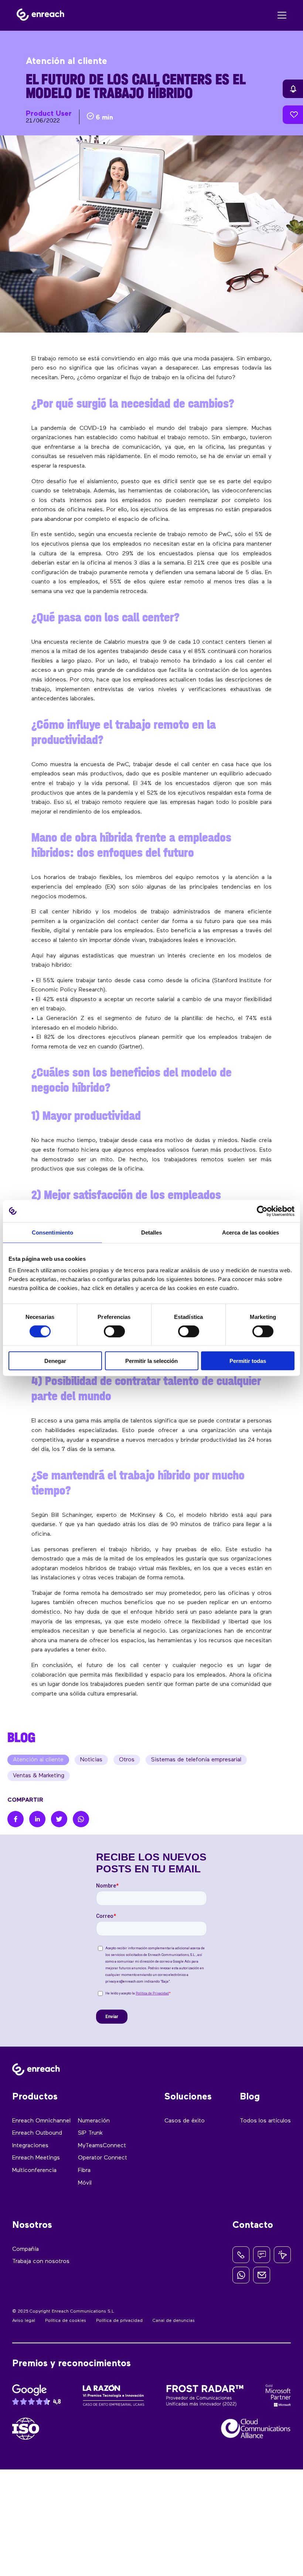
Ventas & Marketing (39, 1776)
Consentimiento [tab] (52, 1232)
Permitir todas (248, 1361)
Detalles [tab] (152, 1232)
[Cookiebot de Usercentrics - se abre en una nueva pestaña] (262, 1211)
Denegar (55, 1361)
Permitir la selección (151, 1361)
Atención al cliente (38, 1760)
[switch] (114, 1331)
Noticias (91, 1760)
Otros (127, 1760)
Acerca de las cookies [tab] (251, 1232)
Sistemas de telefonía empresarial (196, 1760)
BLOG (21, 1737)
